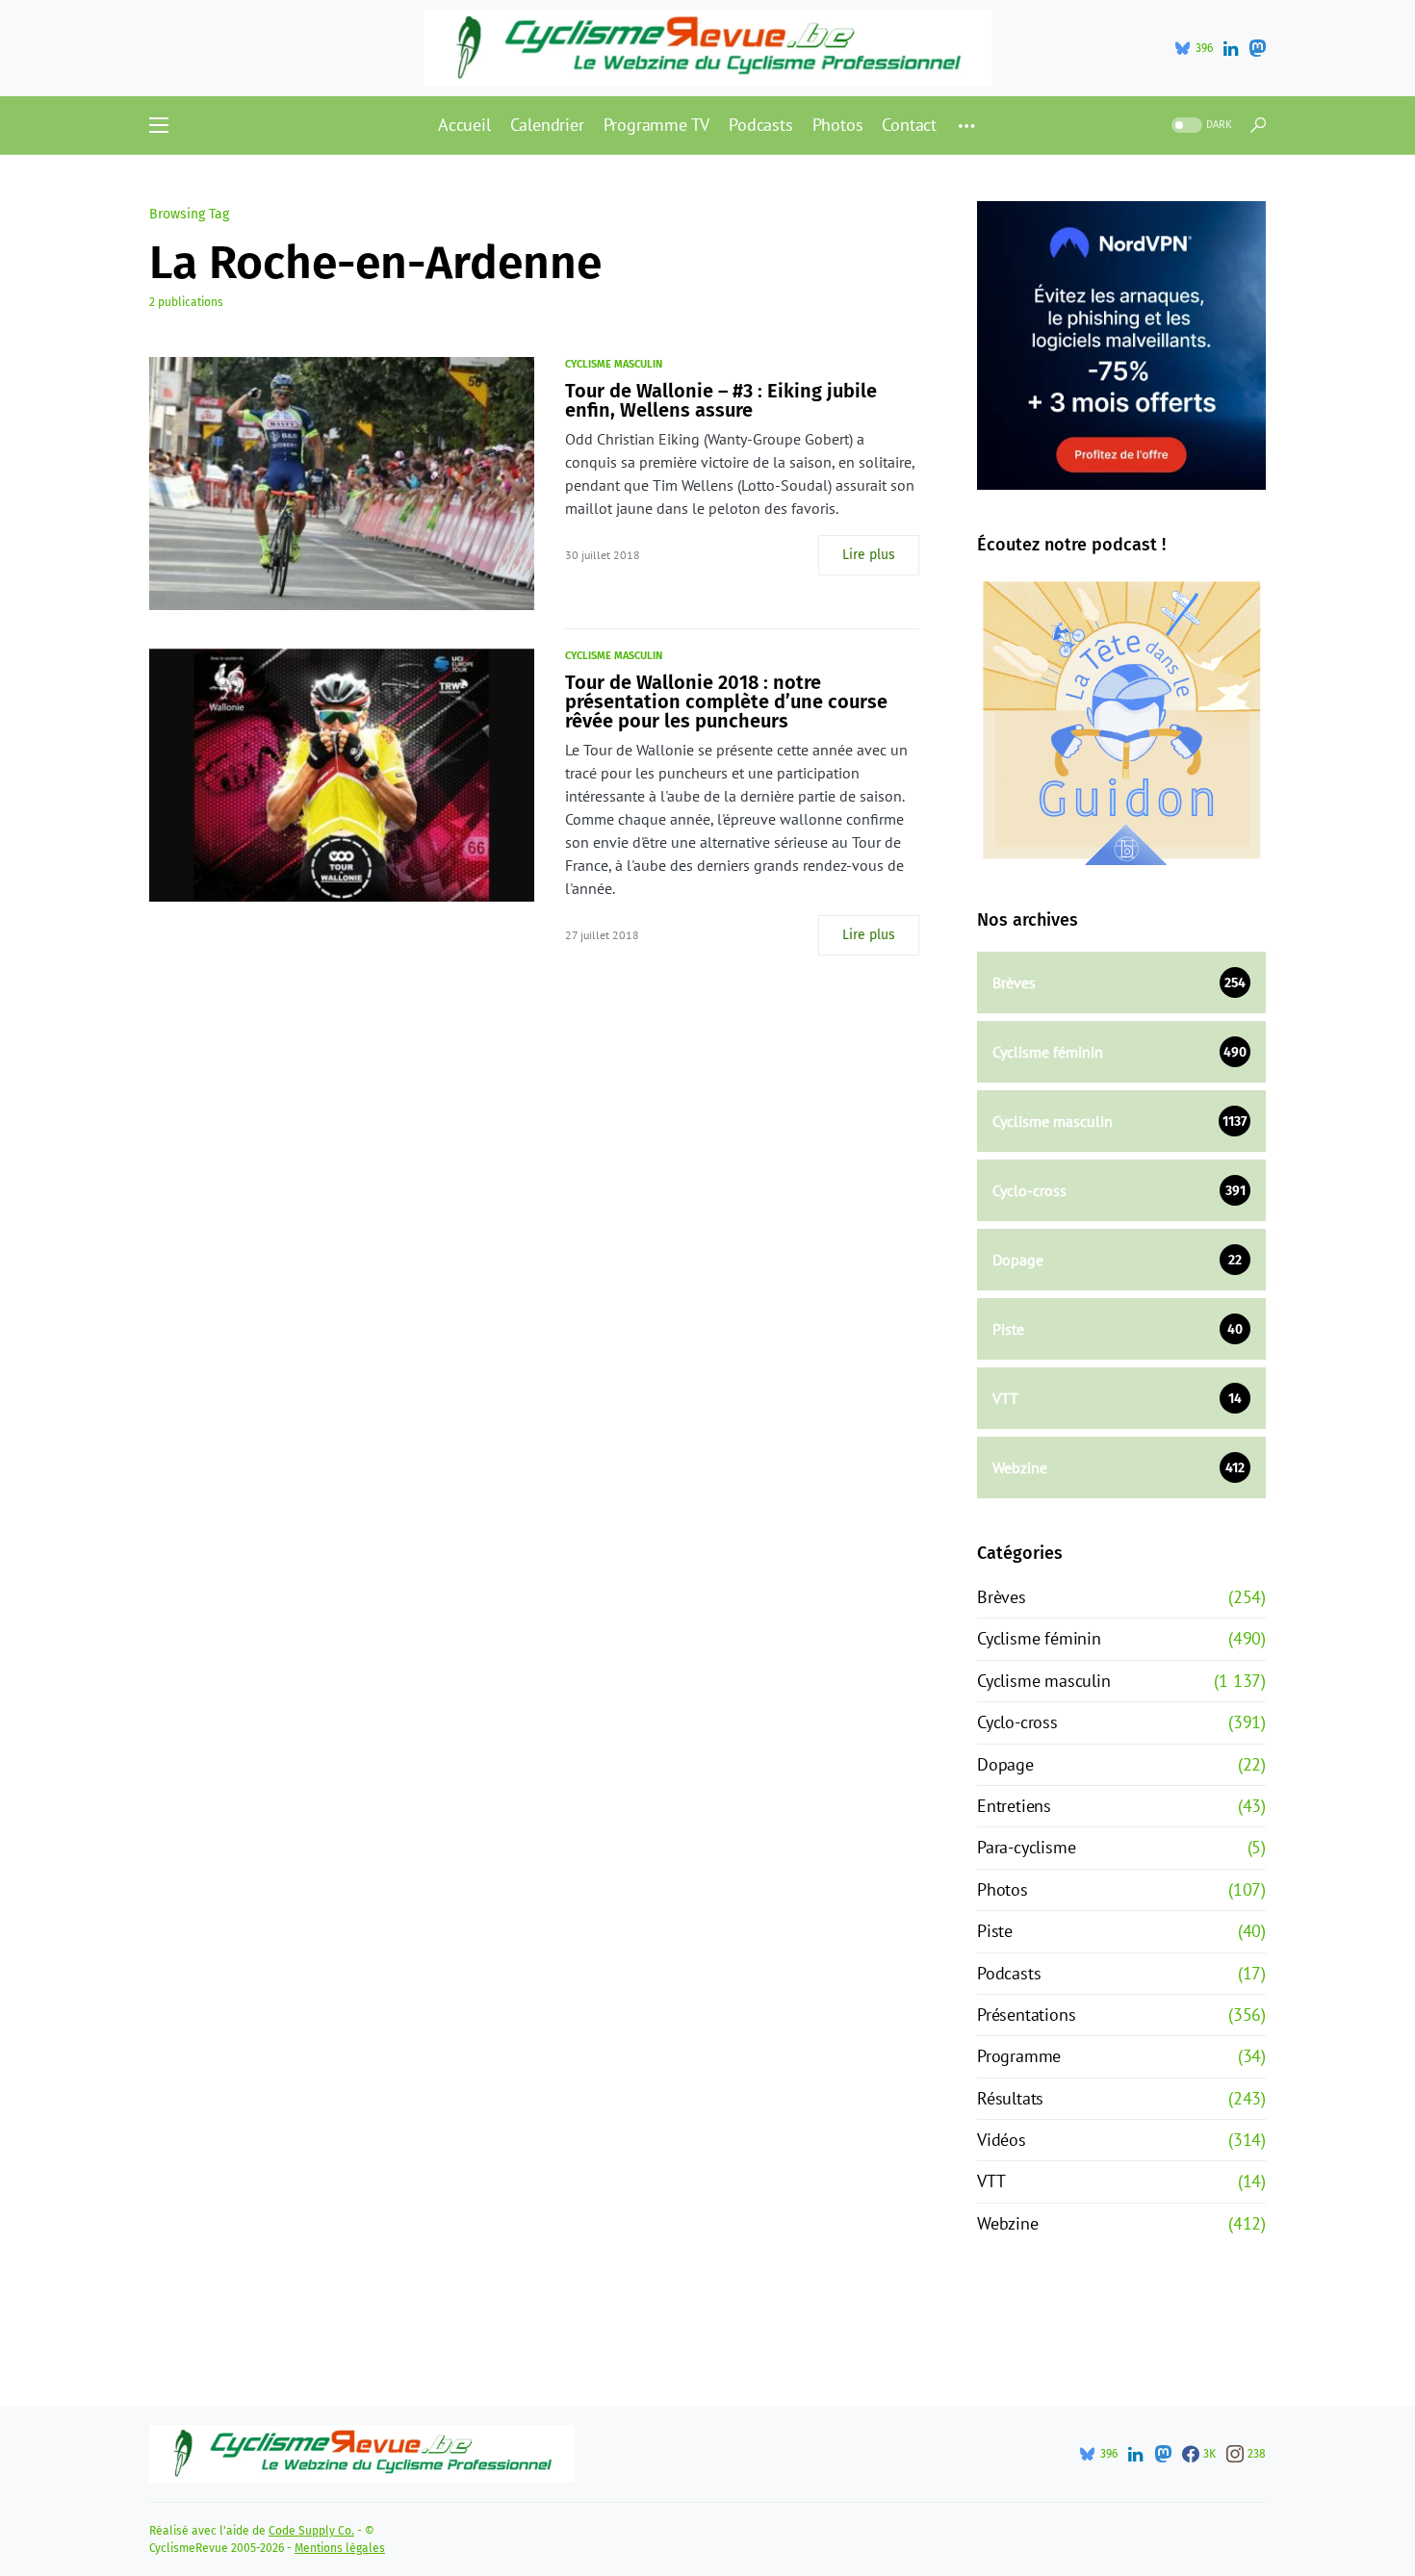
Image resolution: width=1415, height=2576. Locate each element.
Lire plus (869, 555)
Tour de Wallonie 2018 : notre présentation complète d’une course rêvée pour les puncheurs (726, 701)
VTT (991, 2181)
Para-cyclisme (1026, 1847)
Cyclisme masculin (614, 364)
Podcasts (1009, 1973)
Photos (1003, 1889)
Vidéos (1002, 2140)
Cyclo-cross (1017, 1722)
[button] (159, 125)
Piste (995, 1931)
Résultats (1010, 2098)
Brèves (1002, 1597)
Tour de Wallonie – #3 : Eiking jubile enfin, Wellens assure (721, 400)
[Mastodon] (1257, 48)
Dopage (1005, 1764)
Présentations (1026, 2015)
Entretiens (1014, 1806)
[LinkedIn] (1231, 48)
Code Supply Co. (311, 2531)
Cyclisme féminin (1039, 1638)
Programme (1019, 2056)
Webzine (1008, 2223)
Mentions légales (340, 2548)
